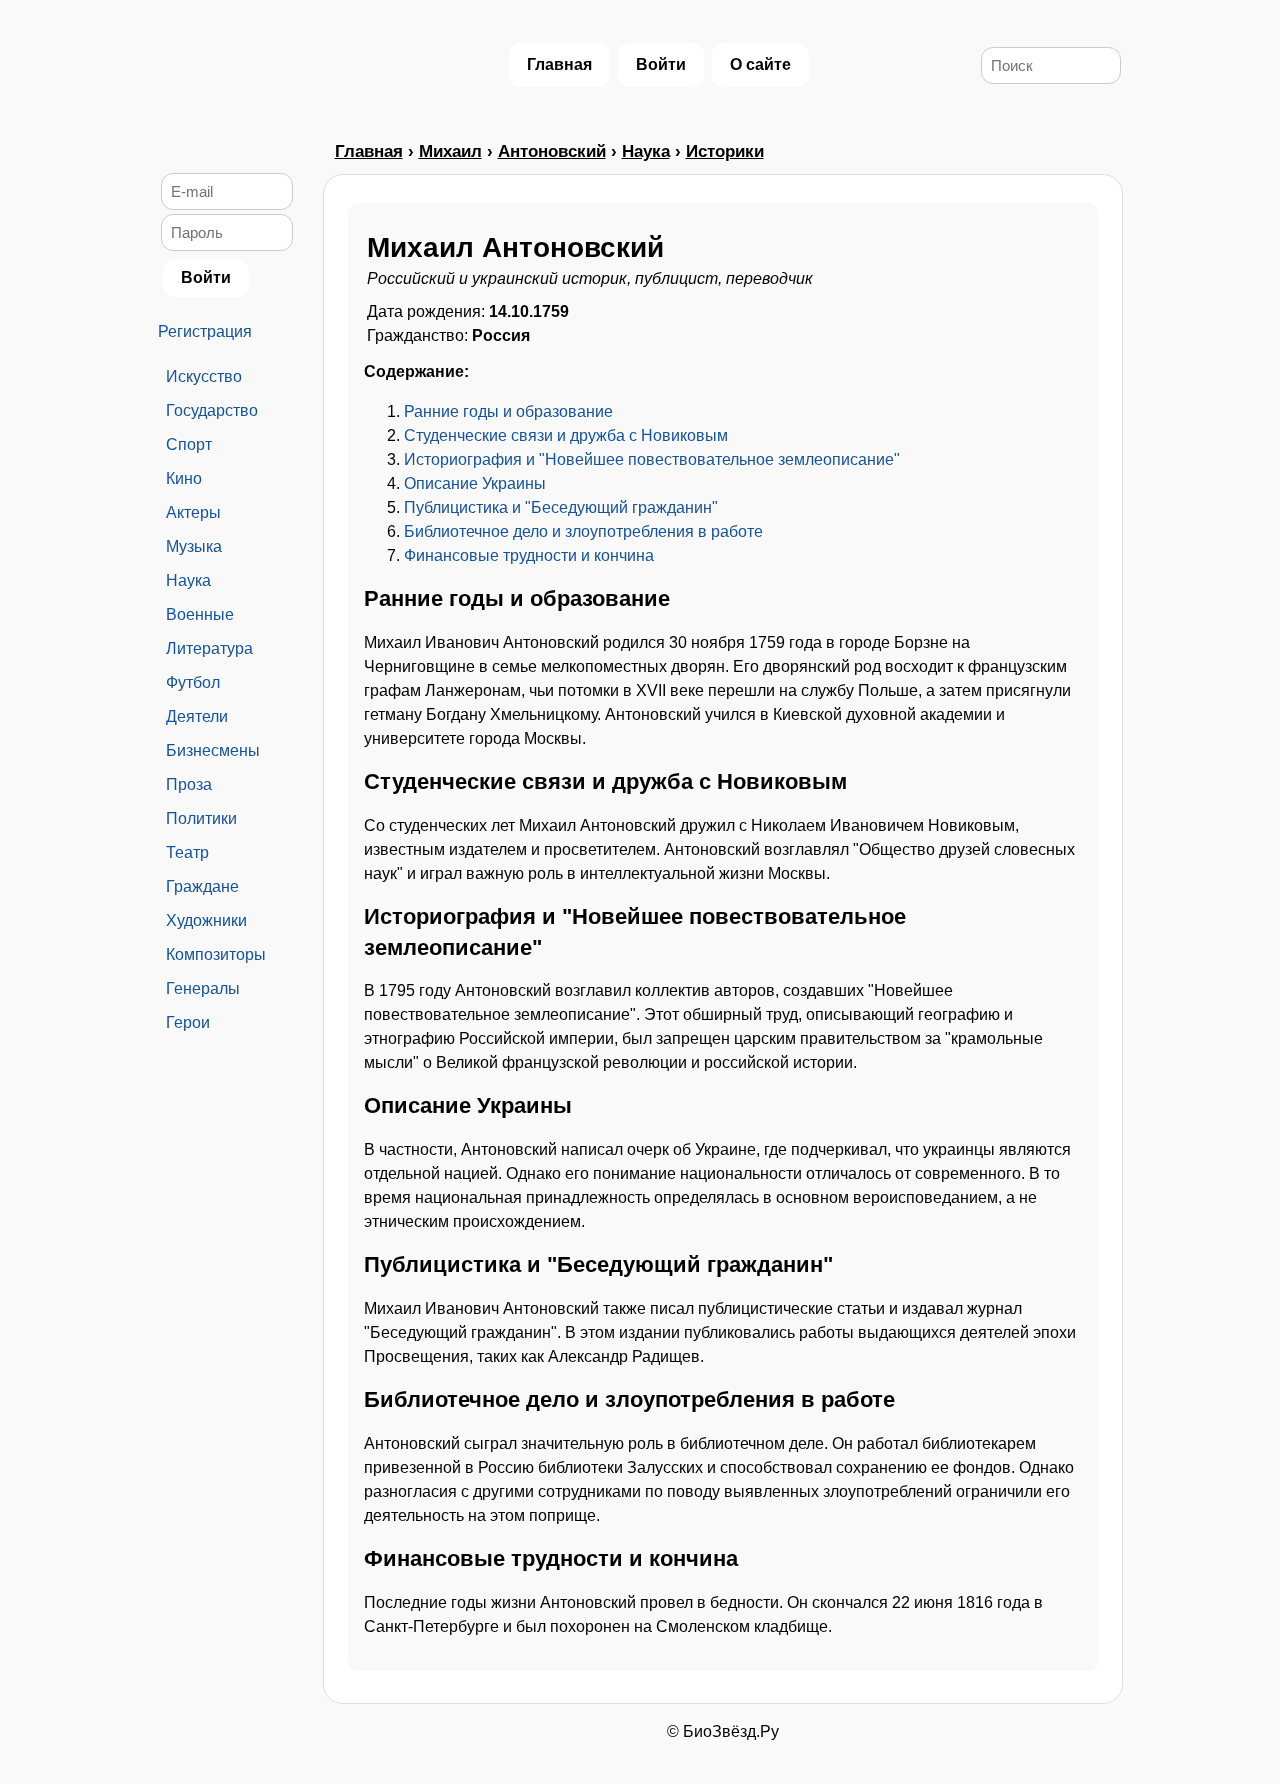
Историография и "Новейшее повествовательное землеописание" (652, 459)
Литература (209, 648)
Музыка (194, 546)
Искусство (204, 376)
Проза (189, 784)
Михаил (450, 151)
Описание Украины (475, 483)
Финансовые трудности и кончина (529, 555)
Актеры (193, 512)
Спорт (189, 444)
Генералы (203, 988)
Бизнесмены (213, 750)
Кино (184, 478)
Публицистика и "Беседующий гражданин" (561, 507)
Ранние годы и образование (508, 411)
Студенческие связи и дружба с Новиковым (566, 435)
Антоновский (552, 151)
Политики (201, 818)
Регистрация (205, 331)
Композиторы (216, 954)
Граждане (202, 886)
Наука (188, 580)
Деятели (197, 716)
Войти (661, 64)
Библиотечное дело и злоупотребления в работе (583, 531)
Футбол (193, 682)
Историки (725, 151)
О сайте (760, 64)
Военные (200, 614)
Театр (187, 852)
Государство (212, 410)
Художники (206, 920)
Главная (559, 64)
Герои (188, 1022)
